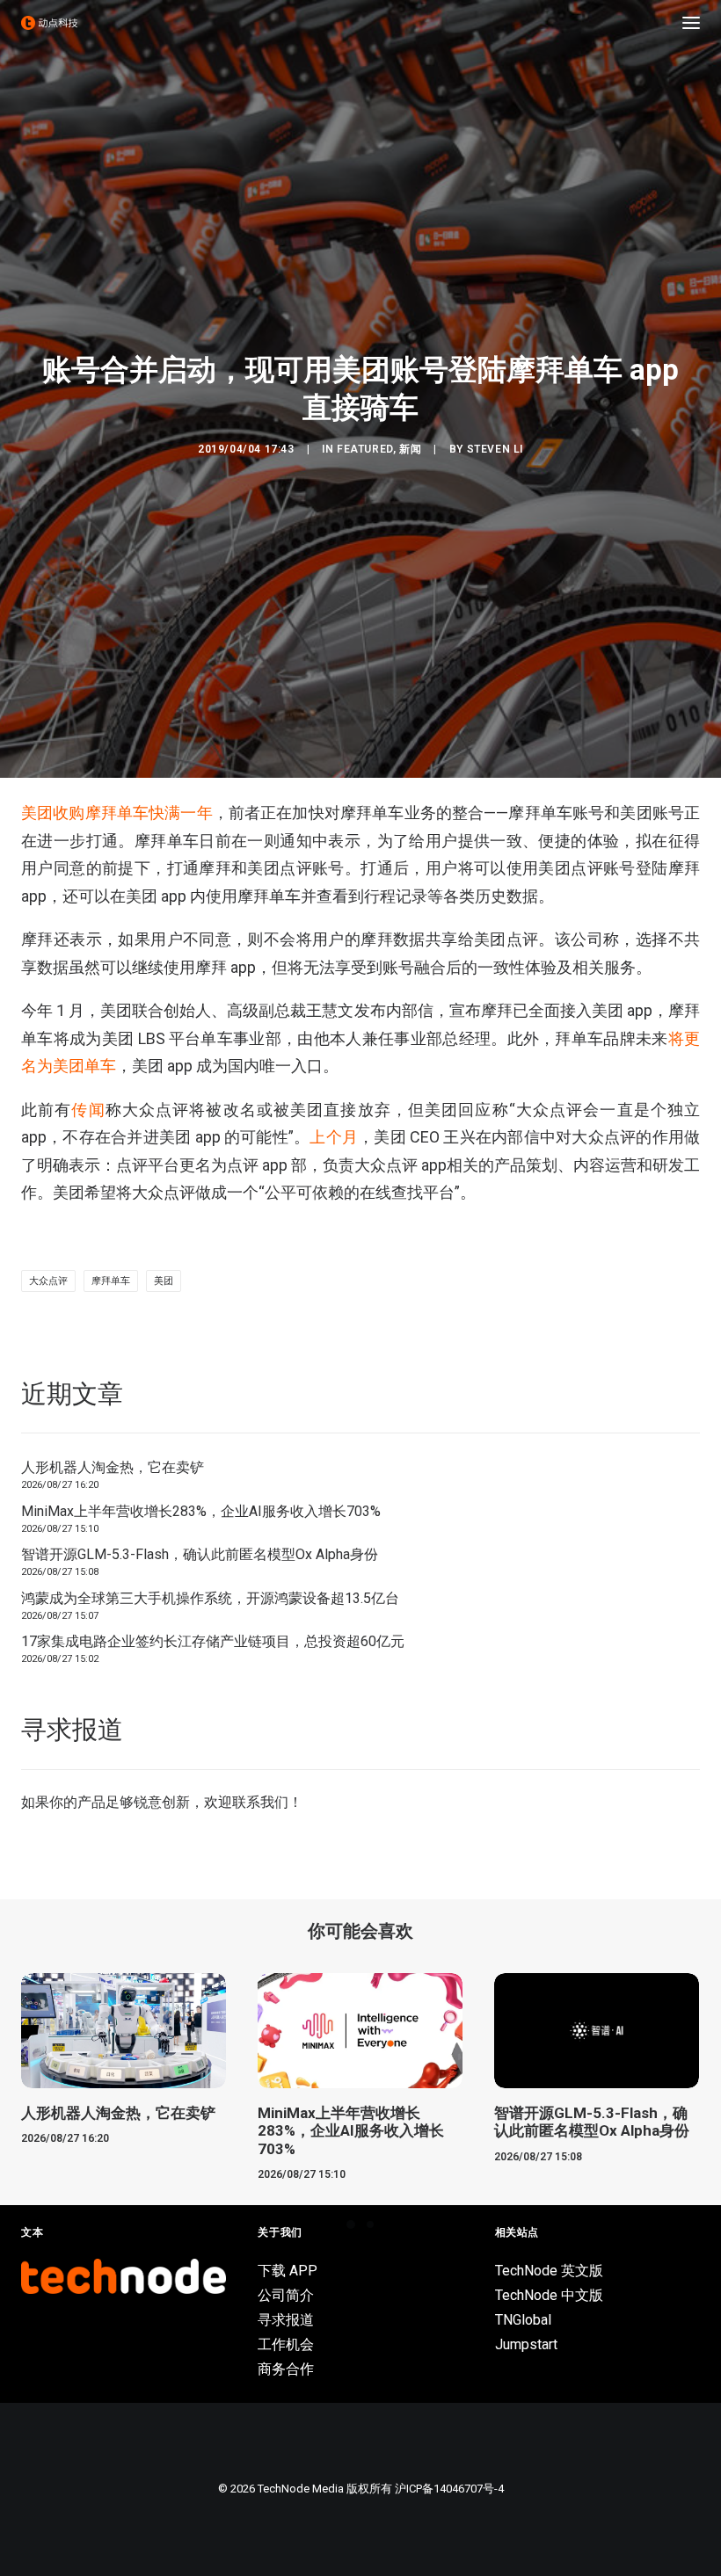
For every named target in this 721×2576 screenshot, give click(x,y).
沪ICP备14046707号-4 (449, 2489)
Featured (365, 449)
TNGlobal (523, 2320)
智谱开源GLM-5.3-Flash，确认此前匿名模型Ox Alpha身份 (200, 1554)
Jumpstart (526, 2344)
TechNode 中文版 (549, 2295)
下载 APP (288, 2271)
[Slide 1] (351, 2224)
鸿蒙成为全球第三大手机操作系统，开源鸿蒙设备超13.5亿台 (210, 1598)
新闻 (410, 449)
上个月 (334, 1137)
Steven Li (495, 449)
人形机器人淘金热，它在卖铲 (113, 1467)
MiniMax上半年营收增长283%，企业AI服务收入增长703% (201, 1511)
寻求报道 (286, 2320)
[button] (691, 23)
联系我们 (260, 1802)
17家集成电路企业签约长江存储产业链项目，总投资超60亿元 (213, 1641)
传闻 (88, 1110)
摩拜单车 (111, 1281)
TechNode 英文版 (549, 2271)
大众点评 (48, 1281)
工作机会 (286, 2344)
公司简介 (286, 2295)
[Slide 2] (370, 2224)
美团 (164, 1281)
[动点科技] (49, 23)
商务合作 (286, 2369)
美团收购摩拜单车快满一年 (117, 813)
